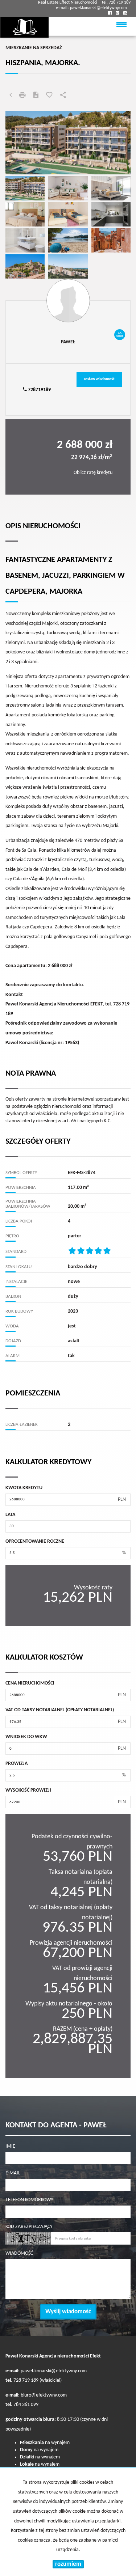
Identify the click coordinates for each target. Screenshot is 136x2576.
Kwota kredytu (24, 1488)
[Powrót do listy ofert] (11, 96)
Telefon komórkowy (29, 2200)
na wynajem (45, 2443)
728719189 (39, 390)
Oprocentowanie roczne (35, 1541)
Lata (10, 1515)
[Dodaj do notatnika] (49, 96)
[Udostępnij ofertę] (63, 96)
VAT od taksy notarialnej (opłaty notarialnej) (60, 1710)
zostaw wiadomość (99, 379)
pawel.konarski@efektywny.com (98, 8)
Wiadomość (19, 2253)
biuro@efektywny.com (44, 2395)
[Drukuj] (22, 96)
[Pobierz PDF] (36, 96)
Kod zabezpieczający (29, 2227)
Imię (10, 2146)
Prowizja (17, 1764)
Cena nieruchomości (30, 1683)
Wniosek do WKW (26, 1737)
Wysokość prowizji (28, 1790)
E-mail (13, 2173)
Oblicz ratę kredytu (93, 473)
